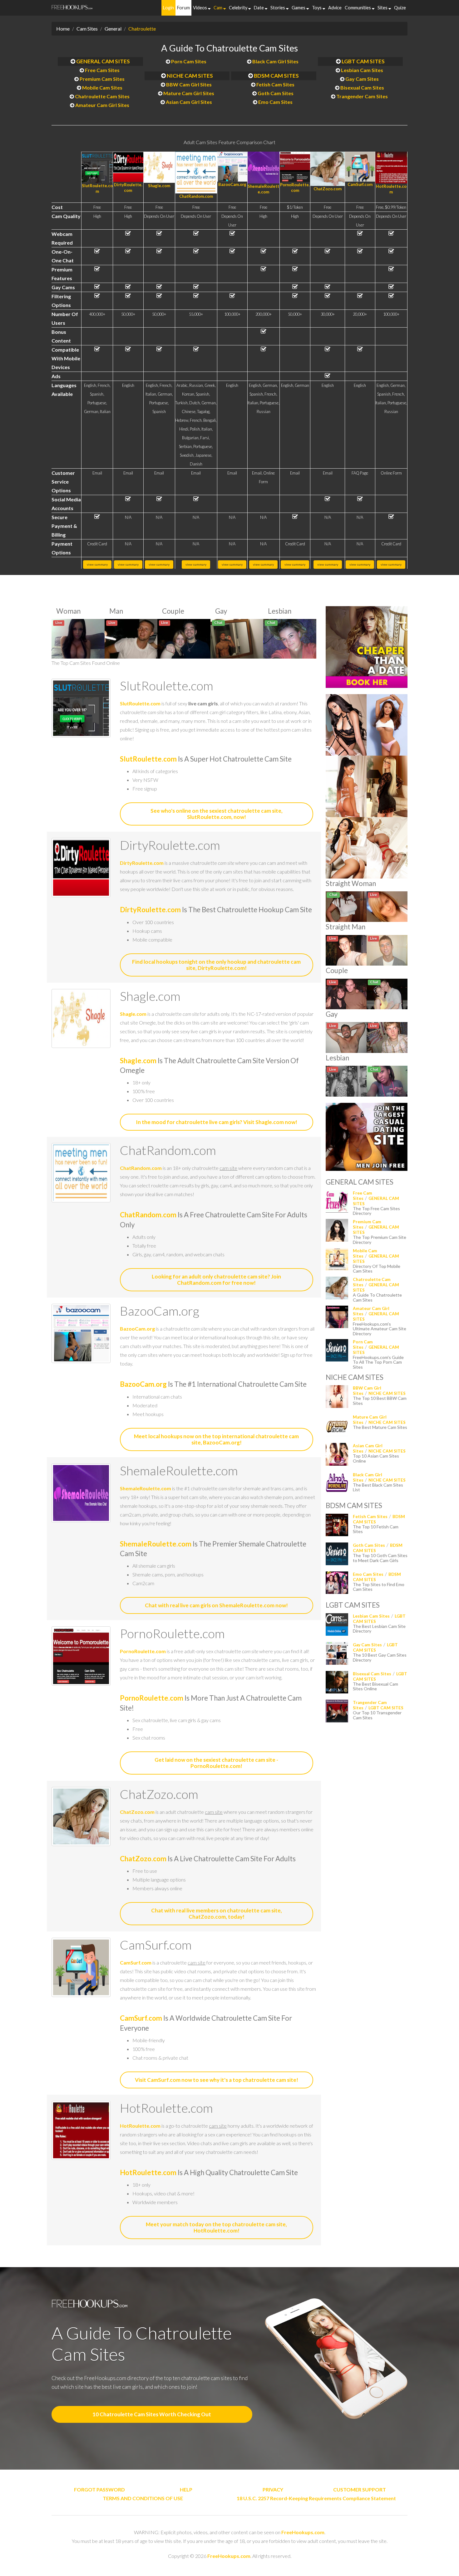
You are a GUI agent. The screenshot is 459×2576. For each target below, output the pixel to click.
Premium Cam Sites (102, 79)
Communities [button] (358, 8)
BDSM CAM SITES (276, 76)
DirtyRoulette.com (142, 863)
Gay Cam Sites (362, 79)
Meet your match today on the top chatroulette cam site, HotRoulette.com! (216, 2227)
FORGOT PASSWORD (99, 2489)
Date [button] (259, 8)
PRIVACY (273, 2489)
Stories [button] (278, 8)
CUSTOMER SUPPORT (360, 2489)
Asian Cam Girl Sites (189, 102)
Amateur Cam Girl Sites (102, 105)
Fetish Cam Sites (275, 84)
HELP (186, 2489)
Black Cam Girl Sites (275, 61)
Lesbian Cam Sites (362, 70)
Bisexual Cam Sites (362, 88)
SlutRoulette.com (140, 703)
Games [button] (299, 8)
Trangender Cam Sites (362, 96)
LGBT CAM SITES (363, 61)
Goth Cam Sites (276, 93)
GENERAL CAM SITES (103, 61)
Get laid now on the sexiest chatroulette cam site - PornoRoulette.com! (216, 1763)
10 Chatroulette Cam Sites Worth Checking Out (152, 2414)
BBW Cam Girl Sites (189, 84)
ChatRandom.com (196, 196)
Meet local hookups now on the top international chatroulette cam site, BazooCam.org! (216, 1439)
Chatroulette (142, 29)
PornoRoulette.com (143, 1651)
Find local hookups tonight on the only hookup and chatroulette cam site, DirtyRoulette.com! (216, 965)
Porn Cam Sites (189, 61)
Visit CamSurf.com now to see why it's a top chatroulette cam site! (217, 2080)
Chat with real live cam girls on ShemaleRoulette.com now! (216, 1605)
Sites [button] (383, 8)
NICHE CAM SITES (190, 76)
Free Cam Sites (102, 70)
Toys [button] (317, 8)
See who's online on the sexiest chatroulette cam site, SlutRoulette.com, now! (217, 814)
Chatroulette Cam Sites (102, 96)
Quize (400, 8)
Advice (335, 8)
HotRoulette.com (140, 2126)
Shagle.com (159, 186)
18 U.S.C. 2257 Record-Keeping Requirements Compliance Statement (316, 2498)
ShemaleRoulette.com (146, 1488)
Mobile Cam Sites (102, 88)
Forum (183, 8)
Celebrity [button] (239, 8)
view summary (97, 564)
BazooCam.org (232, 184)
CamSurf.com (360, 184)
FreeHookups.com (303, 2532)
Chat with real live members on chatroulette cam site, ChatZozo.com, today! (217, 1914)
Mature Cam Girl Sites (189, 93)
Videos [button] (200, 8)
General (113, 29)
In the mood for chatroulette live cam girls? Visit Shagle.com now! (217, 1122)
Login (168, 8)
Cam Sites (87, 29)
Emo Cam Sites (275, 102)
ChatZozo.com (328, 189)
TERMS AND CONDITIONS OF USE (143, 2498)
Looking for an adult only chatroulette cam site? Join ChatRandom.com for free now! (216, 1280)
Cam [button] (218, 8)
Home (63, 29)
